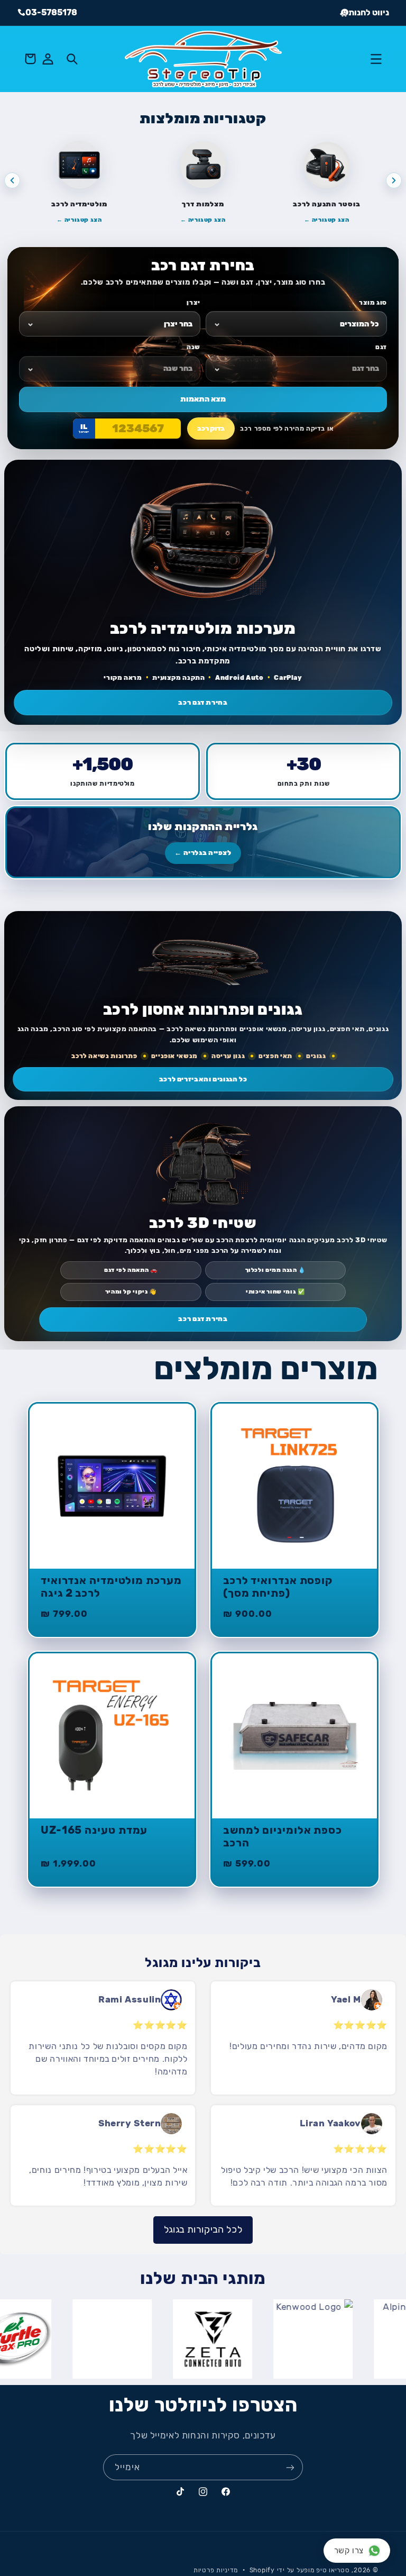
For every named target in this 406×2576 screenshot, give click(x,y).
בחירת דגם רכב (203, 702)
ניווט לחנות (369, 12)
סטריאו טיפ (333, 2570)
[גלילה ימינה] (394, 180)
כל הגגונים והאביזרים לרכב (203, 1079)
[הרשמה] (290, 2467)
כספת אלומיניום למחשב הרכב (283, 1837)
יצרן (193, 303)
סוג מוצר (373, 303)
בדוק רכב (211, 428)
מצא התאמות (203, 399)
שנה (193, 347)
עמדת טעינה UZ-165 (94, 1830)
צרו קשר (349, 2551)
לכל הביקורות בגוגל (203, 2229)
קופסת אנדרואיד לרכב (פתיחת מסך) (278, 1587)
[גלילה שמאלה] (12, 180)
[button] (376, 59)
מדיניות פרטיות (216, 2570)
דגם (381, 347)
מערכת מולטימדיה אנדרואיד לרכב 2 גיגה (111, 1587)
